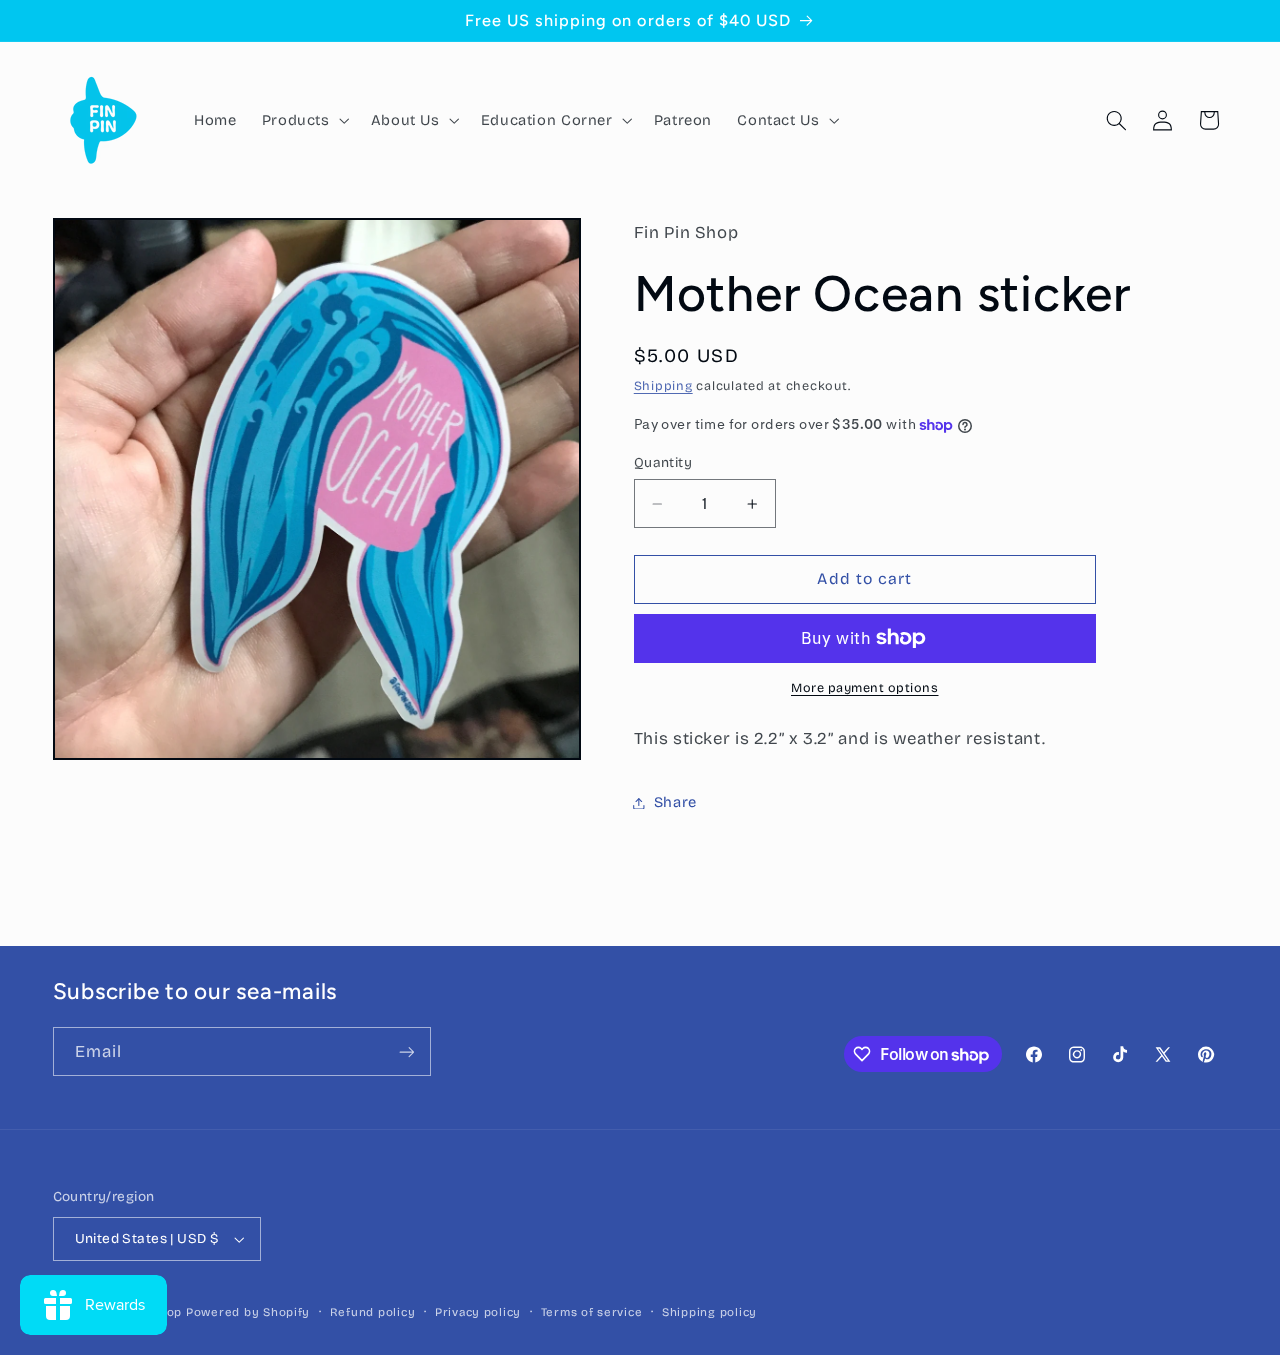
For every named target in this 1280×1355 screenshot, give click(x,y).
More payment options (865, 687)
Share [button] (675, 802)
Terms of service (592, 1312)
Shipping (663, 385)
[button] (303, 120)
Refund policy (373, 1312)
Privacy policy (478, 1312)
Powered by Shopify (248, 1312)
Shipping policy (709, 1312)
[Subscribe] (406, 1051)
